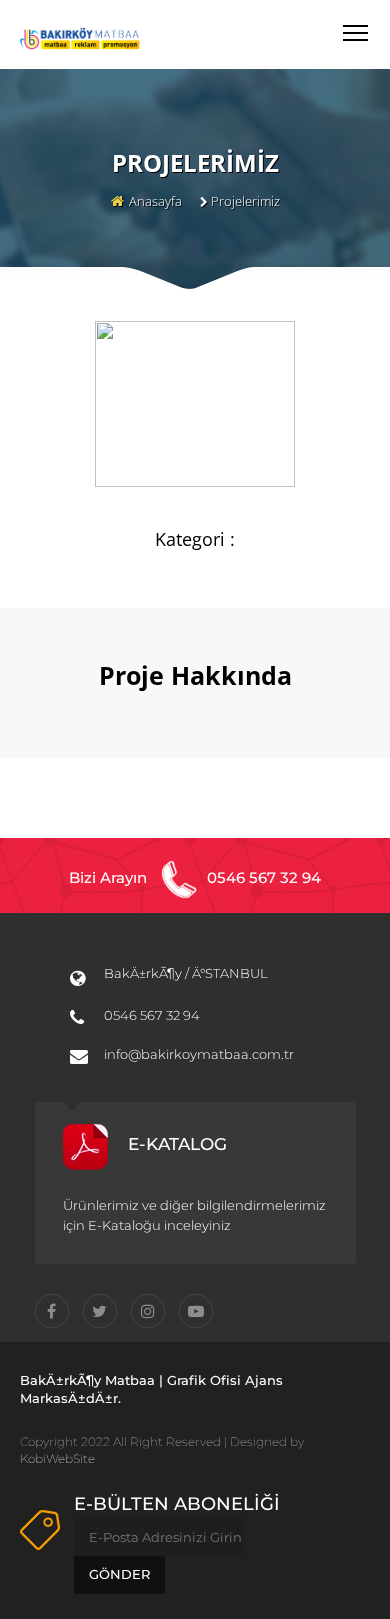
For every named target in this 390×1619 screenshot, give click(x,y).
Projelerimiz (245, 201)
